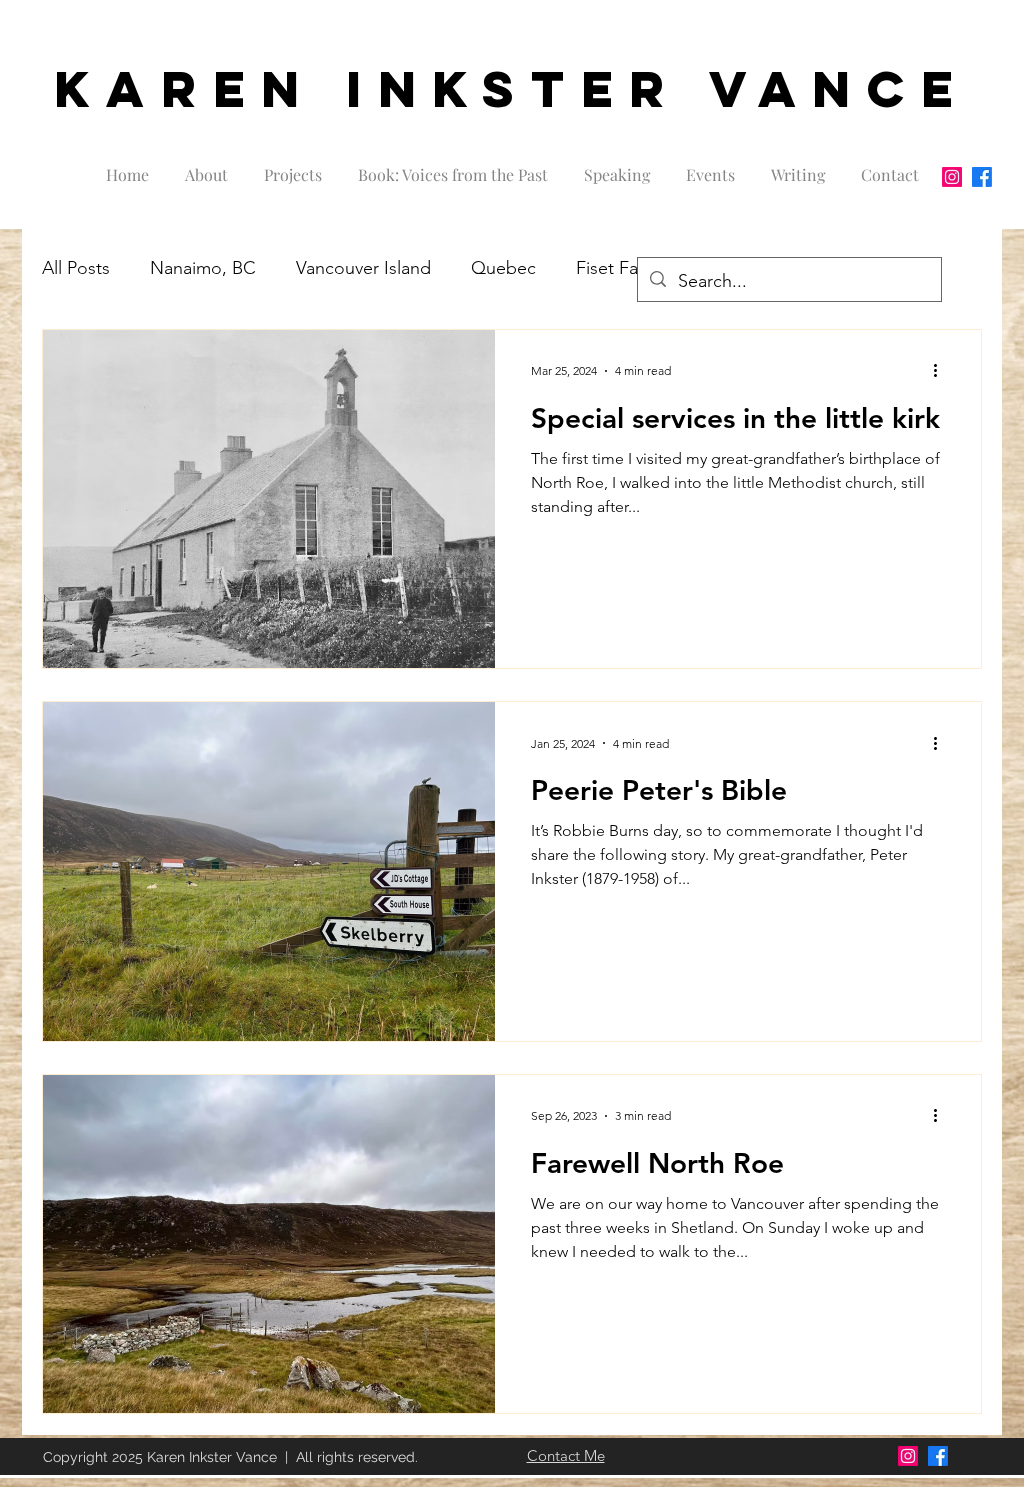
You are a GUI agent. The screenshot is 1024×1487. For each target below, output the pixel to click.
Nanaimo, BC (203, 268)
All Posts (76, 268)
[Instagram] (952, 177)
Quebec (503, 268)
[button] (293, 166)
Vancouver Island (363, 268)
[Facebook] (982, 177)
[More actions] (942, 371)
